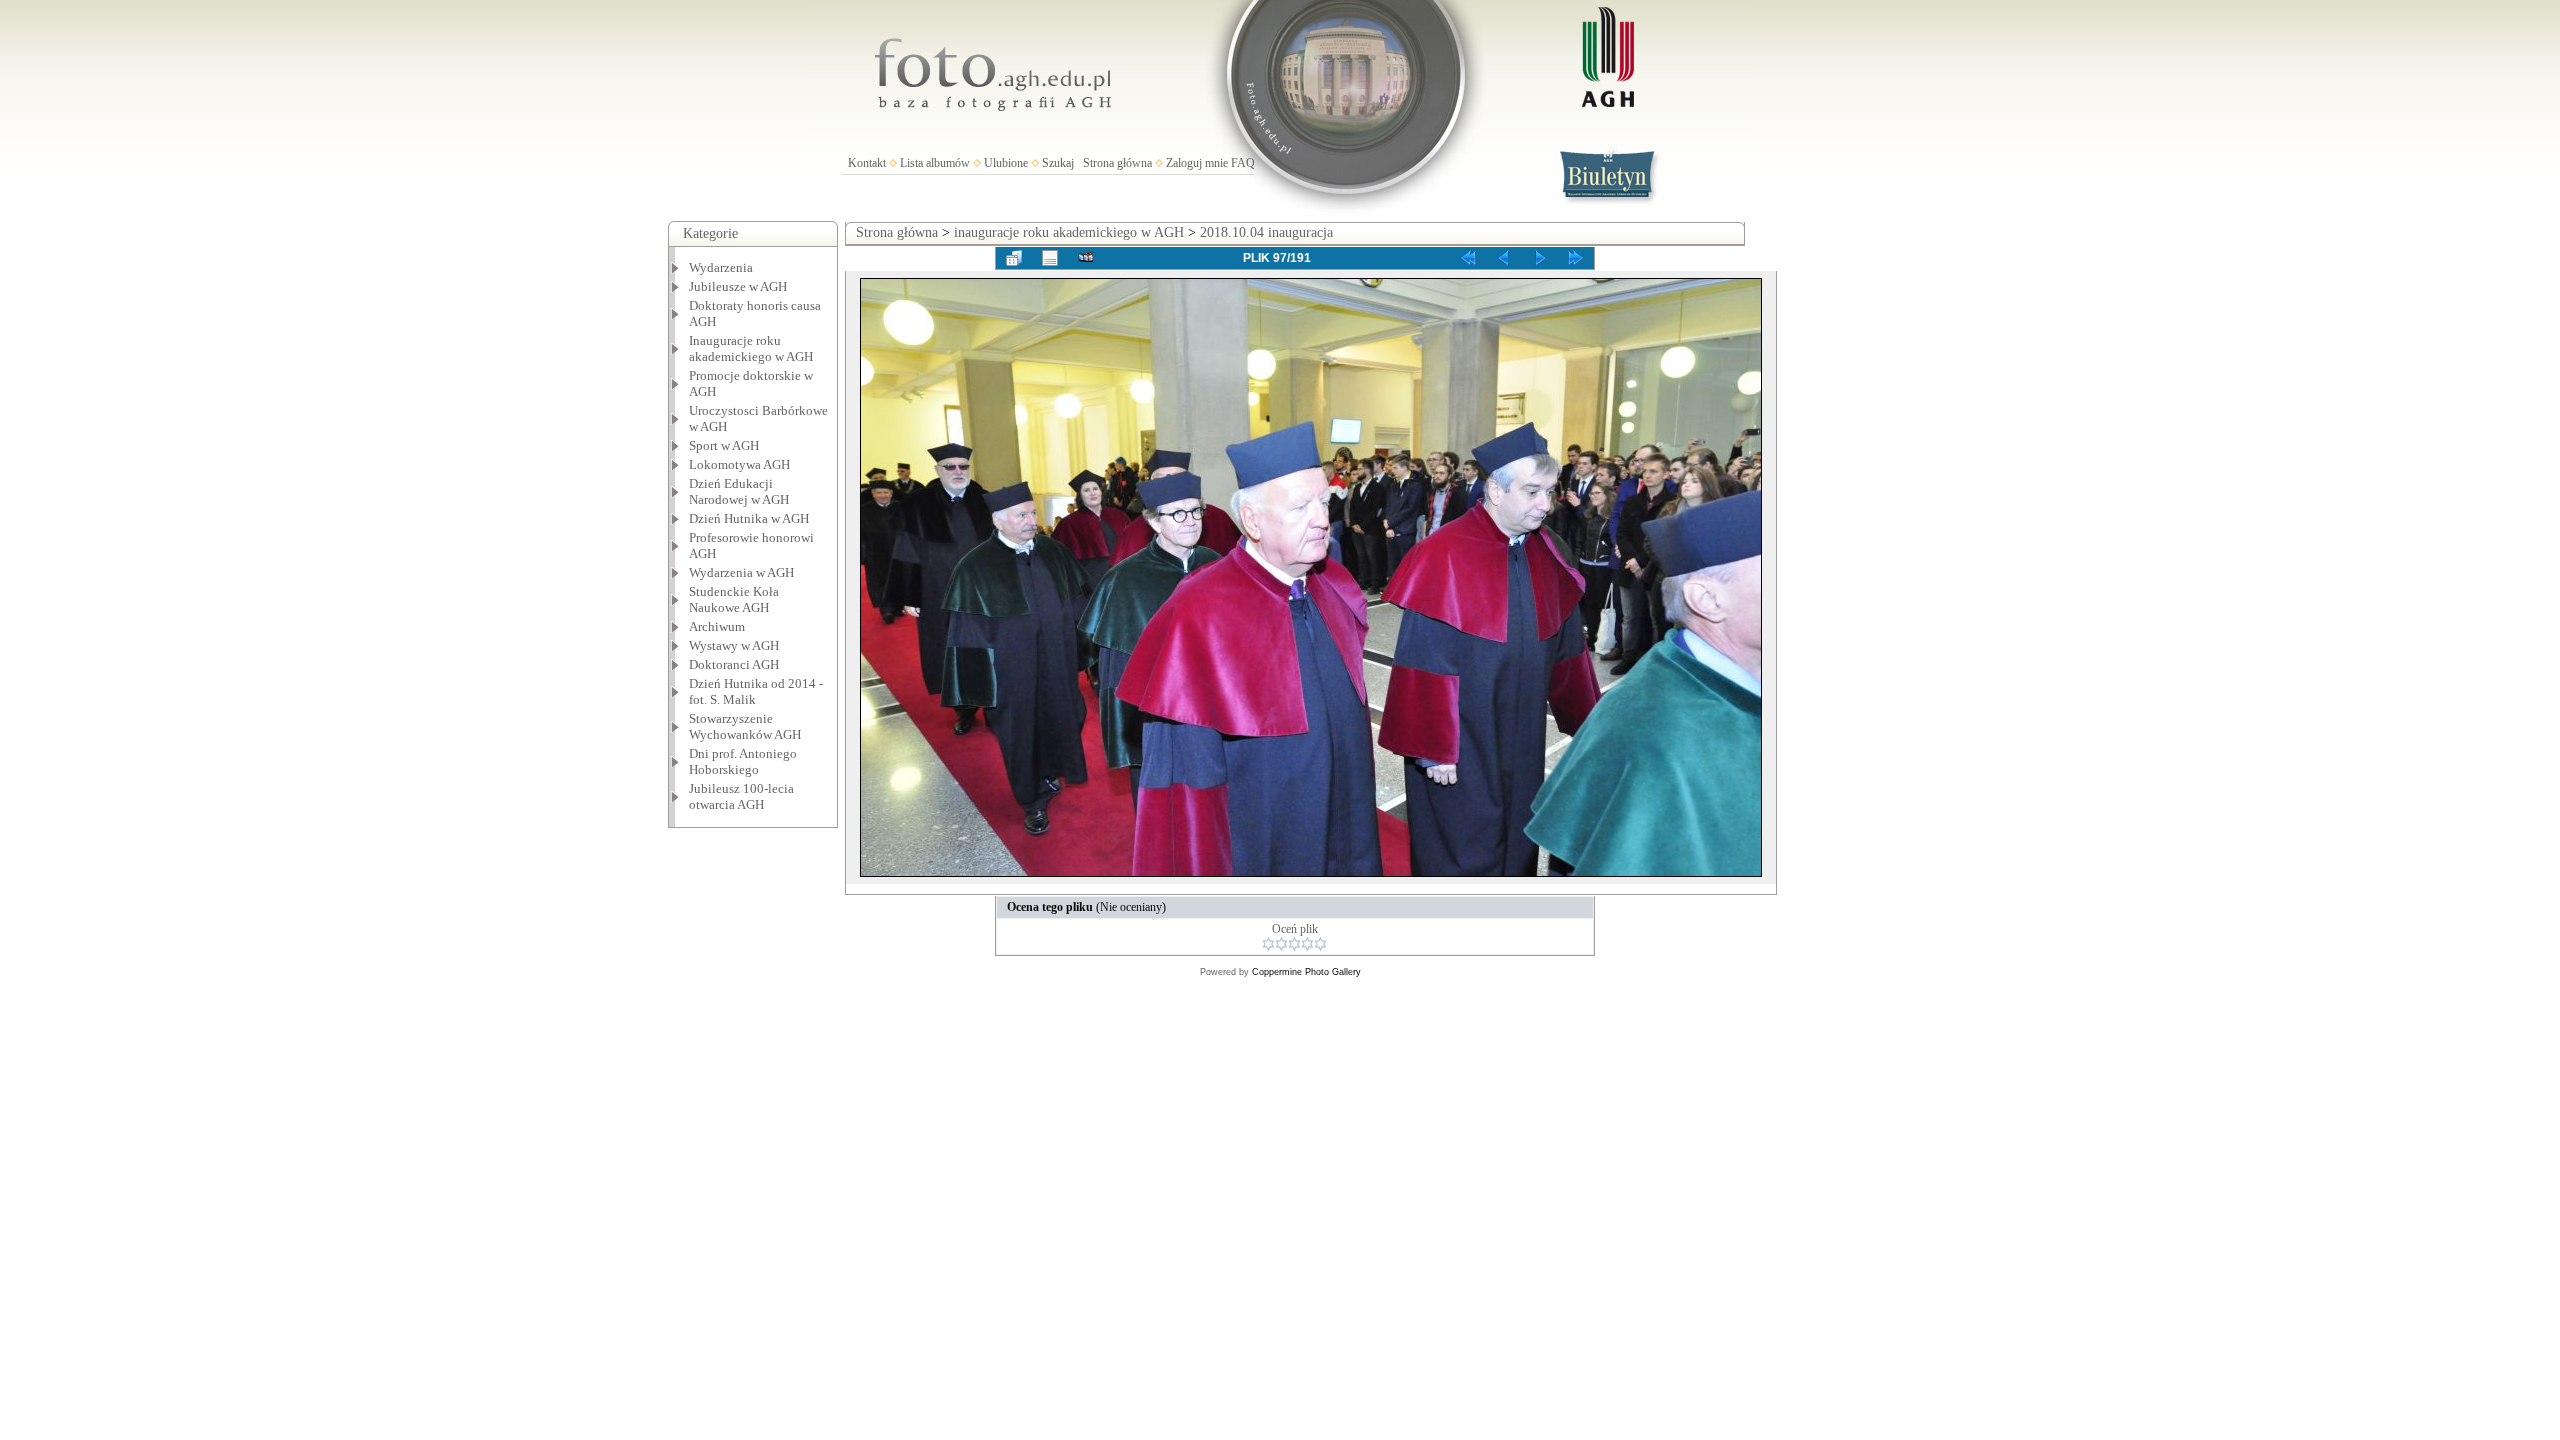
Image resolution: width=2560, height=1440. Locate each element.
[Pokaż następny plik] (1540, 258)
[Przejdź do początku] (1468, 258)
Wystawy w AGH (734, 645)
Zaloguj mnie (1197, 163)
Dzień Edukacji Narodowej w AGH (739, 491)
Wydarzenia (721, 267)
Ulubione (1006, 163)
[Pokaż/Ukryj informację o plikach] (1050, 258)
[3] (1294, 944)
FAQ (1243, 163)
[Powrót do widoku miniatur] (1014, 258)
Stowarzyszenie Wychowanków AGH (745, 726)
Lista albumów (935, 163)
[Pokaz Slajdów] (1086, 258)
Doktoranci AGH (734, 664)
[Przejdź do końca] (1576, 258)
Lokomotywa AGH (739, 464)
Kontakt (867, 163)
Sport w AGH (724, 445)
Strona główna (1117, 163)
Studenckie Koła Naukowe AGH (734, 599)
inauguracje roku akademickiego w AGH (1069, 232)
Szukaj (1058, 163)
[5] (1320, 944)
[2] (1281, 944)
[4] (1307, 944)
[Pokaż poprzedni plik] (1504, 258)
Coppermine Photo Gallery (1306, 972)
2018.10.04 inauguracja (1266, 232)
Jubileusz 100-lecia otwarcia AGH (741, 796)
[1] (1268, 944)
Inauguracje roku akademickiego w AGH (751, 348)
